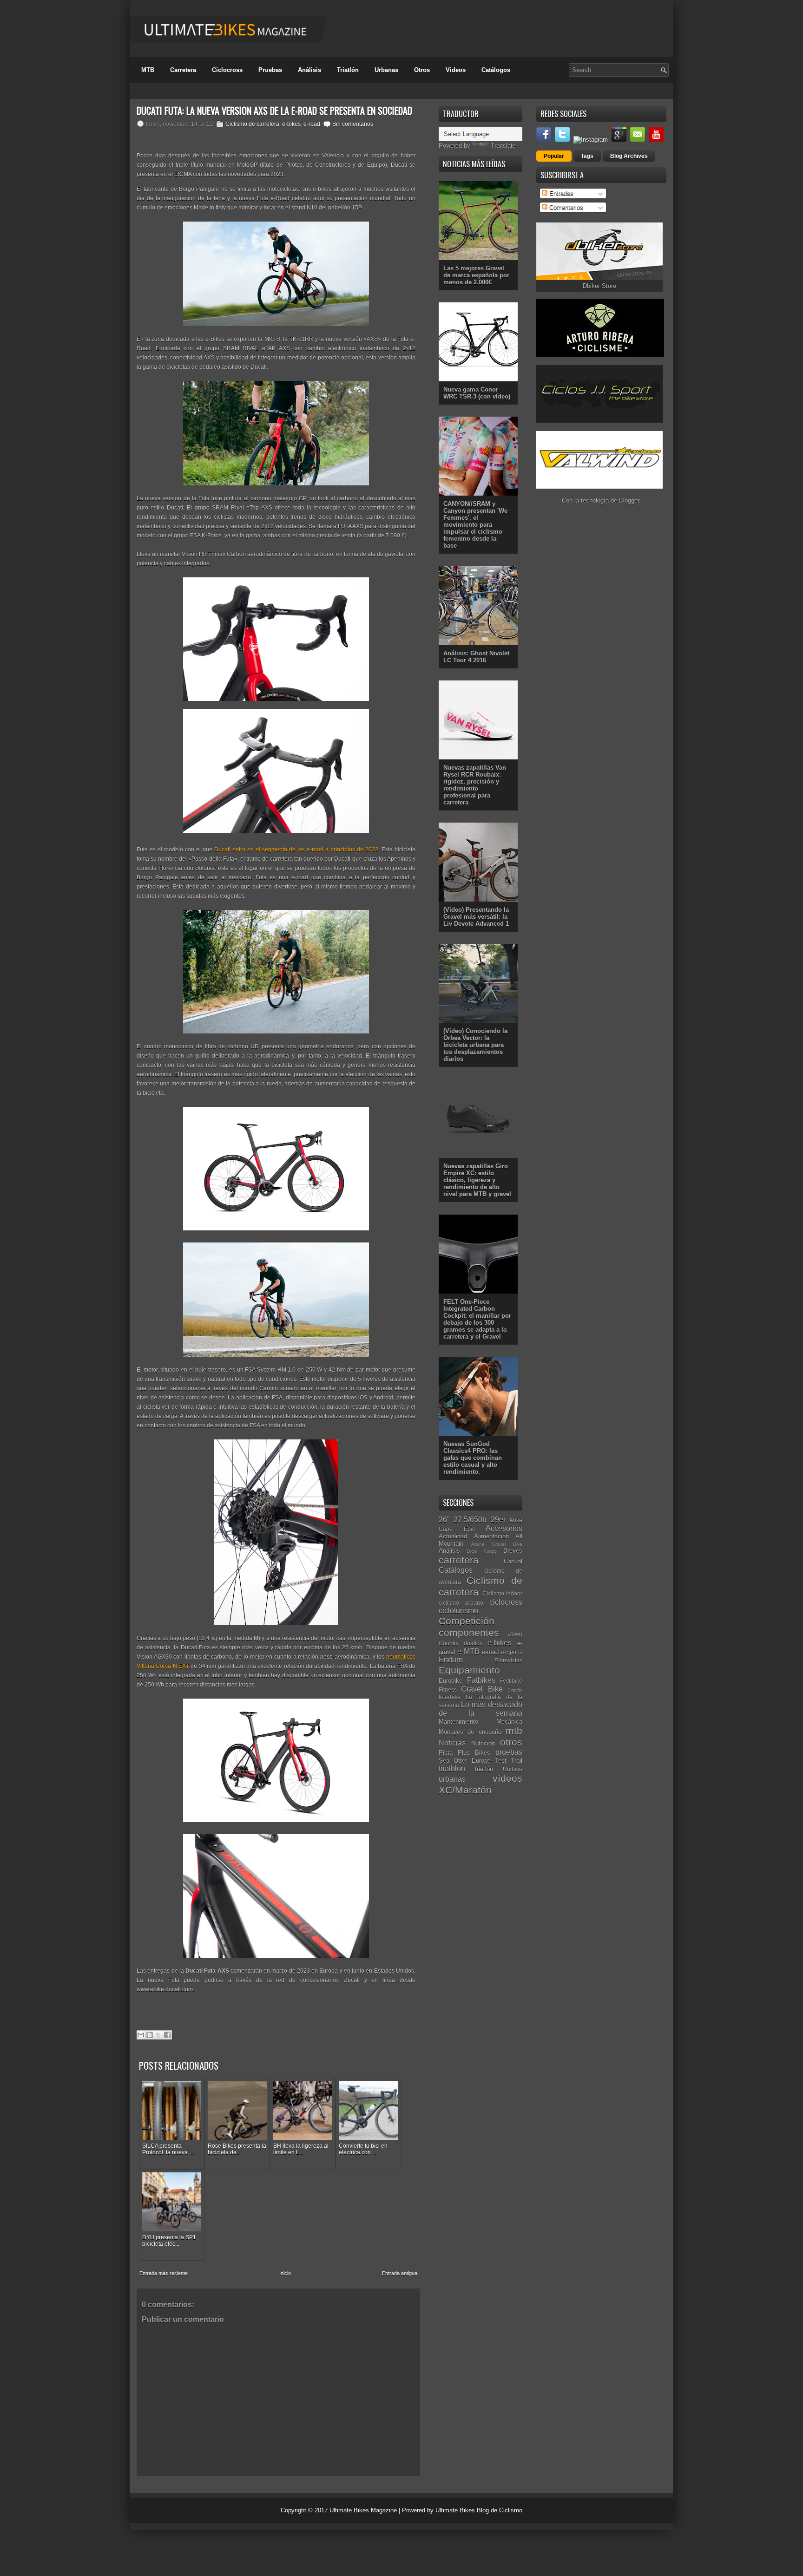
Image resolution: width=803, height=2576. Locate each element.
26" (444, 1520)
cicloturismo (458, 1611)
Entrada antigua (400, 2273)
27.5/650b (470, 1520)
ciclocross (506, 1602)
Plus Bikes (474, 1753)
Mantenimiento (458, 1722)
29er (498, 1520)
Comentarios (565, 207)
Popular (554, 156)
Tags (587, 156)
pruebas (509, 1752)
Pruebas (270, 70)
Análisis (309, 70)
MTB (148, 70)
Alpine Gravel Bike (497, 1544)
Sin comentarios (353, 124)
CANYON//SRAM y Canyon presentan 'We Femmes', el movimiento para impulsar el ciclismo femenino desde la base (475, 525)
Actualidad (453, 1536)
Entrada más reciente (164, 2273)
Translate (503, 146)
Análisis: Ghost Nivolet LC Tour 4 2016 (476, 657)
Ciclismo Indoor (503, 1593)
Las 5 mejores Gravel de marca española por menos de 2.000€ (476, 275)
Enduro (451, 1660)
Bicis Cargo (482, 1551)
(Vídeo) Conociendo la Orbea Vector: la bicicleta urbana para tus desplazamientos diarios (475, 1045)
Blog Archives (629, 156)
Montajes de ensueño (470, 1732)
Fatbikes (481, 1680)
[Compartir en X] (158, 2035)
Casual (513, 1561)
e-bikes (291, 124)
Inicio (285, 2273)
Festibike (511, 1681)
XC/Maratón (465, 1790)
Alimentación (491, 1536)
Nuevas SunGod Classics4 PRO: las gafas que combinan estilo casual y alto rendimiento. (473, 1458)
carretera (459, 1560)
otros (511, 1742)
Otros (422, 70)
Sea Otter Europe (465, 1761)
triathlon (452, 1769)
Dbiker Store (599, 286)
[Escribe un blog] (150, 2035)
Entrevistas (508, 1660)
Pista (446, 1753)
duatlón (473, 1643)
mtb (514, 1730)
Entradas (560, 193)
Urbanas (386, 70)
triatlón (484, 1769)
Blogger (629, 500)
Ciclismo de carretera (252, 124)
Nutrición (483, 1743)
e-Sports (512, 1652)
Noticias (452, 1743)
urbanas (452, 1779)
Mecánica (509, 1722)
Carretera (183, 70)
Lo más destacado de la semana (480, 1709)
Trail (517, 1761)
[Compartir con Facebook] (167, 2035)
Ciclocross (227, 70)
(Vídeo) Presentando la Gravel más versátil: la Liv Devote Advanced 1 (476, 917)
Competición (467, 1621)
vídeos (507, 1778)
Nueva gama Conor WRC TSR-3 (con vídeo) (477, 393)
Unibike (513, 1769)
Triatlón (348, 70)
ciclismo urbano (461, 1603)
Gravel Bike (482, 1689)
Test (501, 1761)
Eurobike (451, 1681)
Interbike (450, 1697)
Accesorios (504, 1528)
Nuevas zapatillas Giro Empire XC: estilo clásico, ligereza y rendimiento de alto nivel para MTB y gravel (477, 1180)
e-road (312, 124)
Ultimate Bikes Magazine (363, 2510)
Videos (456, 70)
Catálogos (496, 70)
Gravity (515, 1690)
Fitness (448, 1690)
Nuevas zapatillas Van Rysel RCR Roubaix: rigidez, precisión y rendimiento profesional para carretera (475, 785)
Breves (513, 1551)
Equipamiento (469, 1670)
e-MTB (468, 1651)
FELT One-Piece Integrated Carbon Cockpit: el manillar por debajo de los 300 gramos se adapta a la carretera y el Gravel (477, 1319)
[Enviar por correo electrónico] (141, 2035)
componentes (469, 1632)
